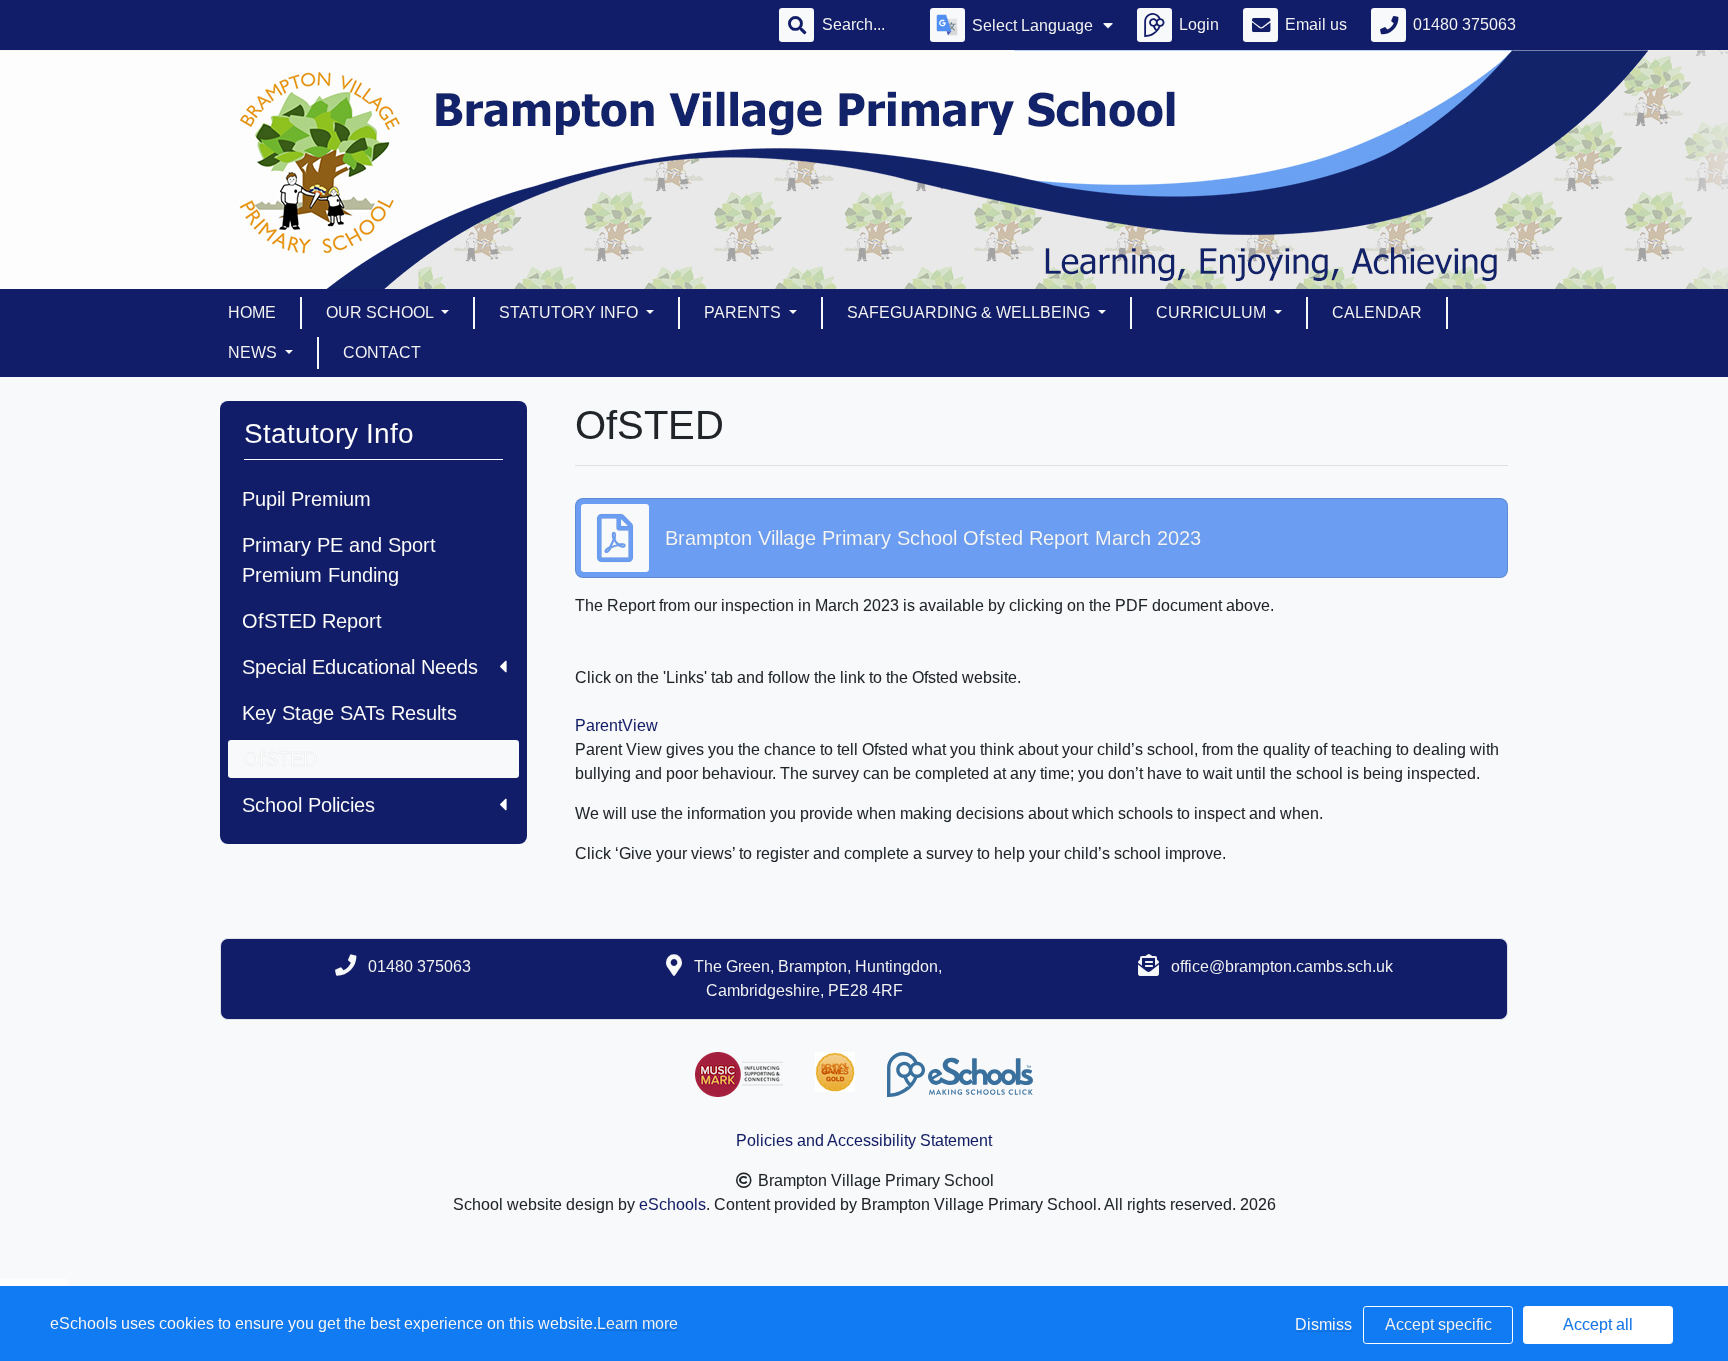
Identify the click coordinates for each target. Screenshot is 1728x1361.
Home (252, 312)
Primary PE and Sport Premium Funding (339, 560)
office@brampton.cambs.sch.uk (1282, 966)
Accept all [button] (1598, 1324)
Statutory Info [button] (570, 312)
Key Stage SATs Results (349, 713)
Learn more (637, 1323)
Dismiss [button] (1323, 1324)
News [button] (254, 352)
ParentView (616, 725)
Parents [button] (744, 312)
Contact (382, 352)
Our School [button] (381, 312)
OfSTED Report (312, 621)
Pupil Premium (306, 499)
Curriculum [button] (1213, 312)
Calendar (1377, 312)
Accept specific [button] (1438, 1324)
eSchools (672, 1204)
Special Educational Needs (360, 667)
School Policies (308, 805)
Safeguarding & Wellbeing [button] (970, 312)
